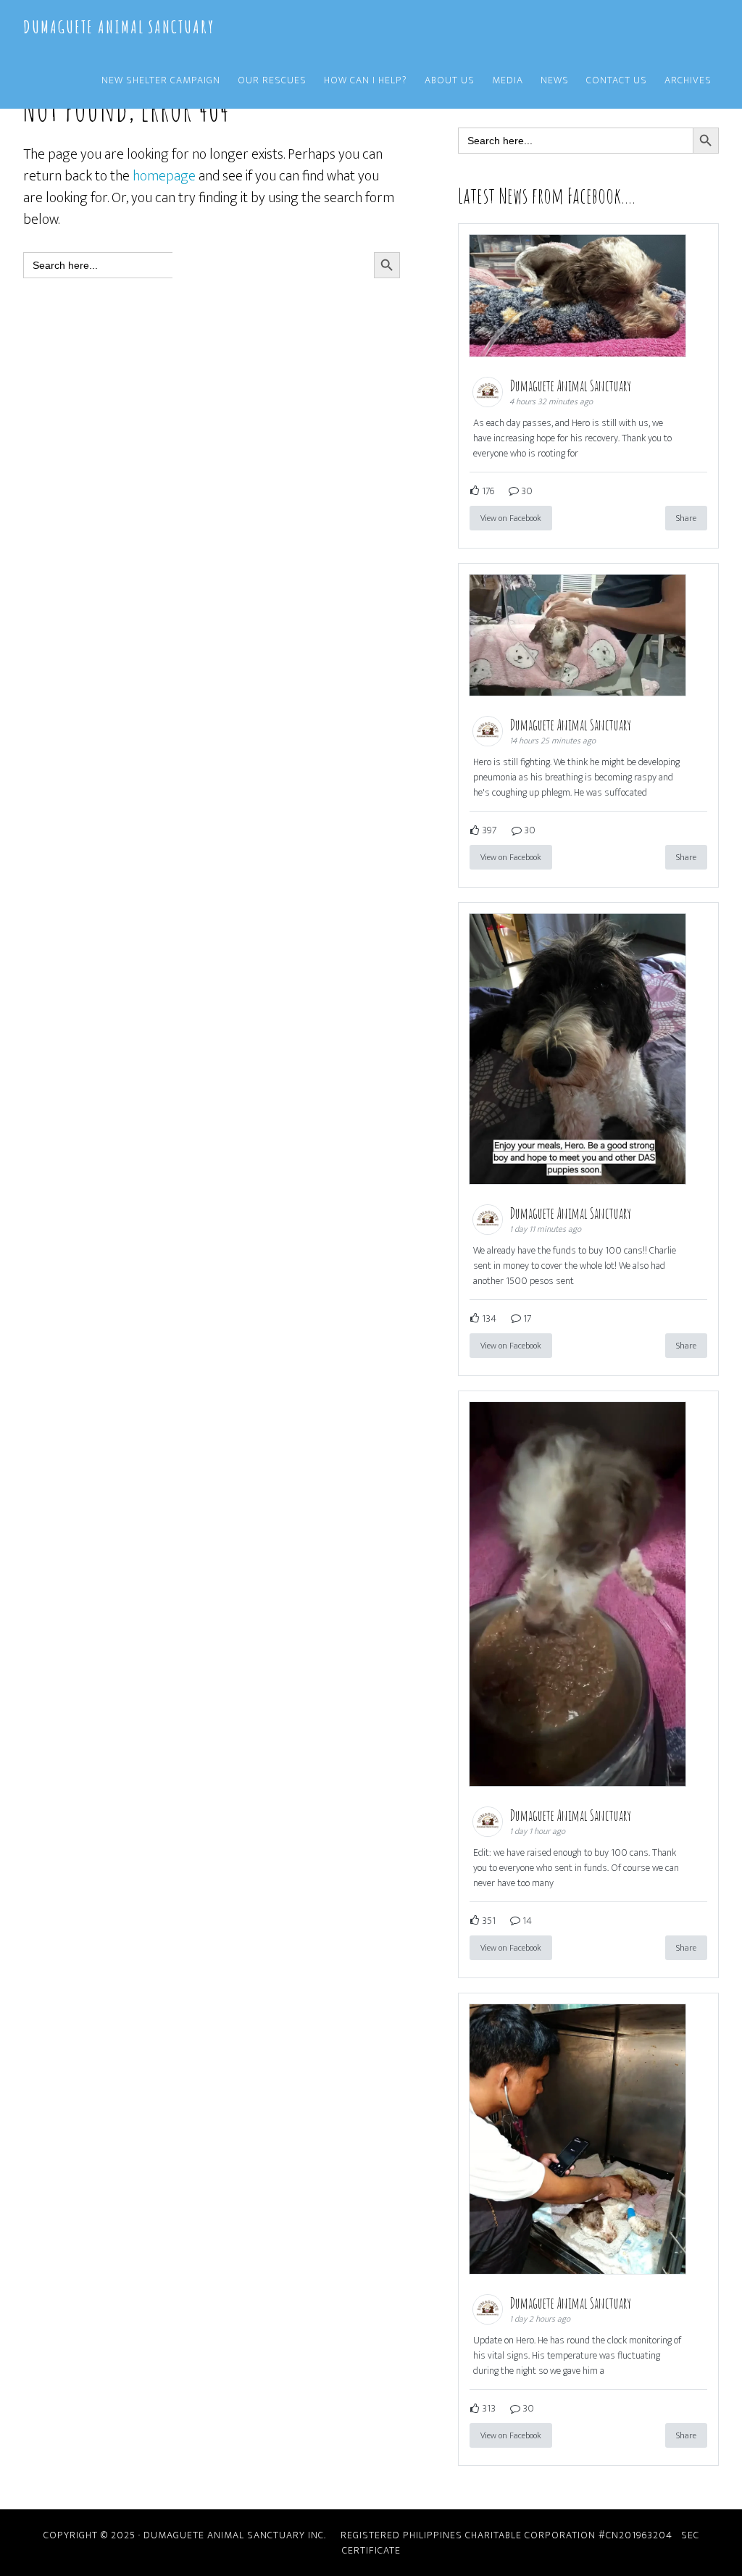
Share (686, 518)
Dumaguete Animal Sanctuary (119, 27)
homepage (164, 176)
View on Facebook (511, 518)
